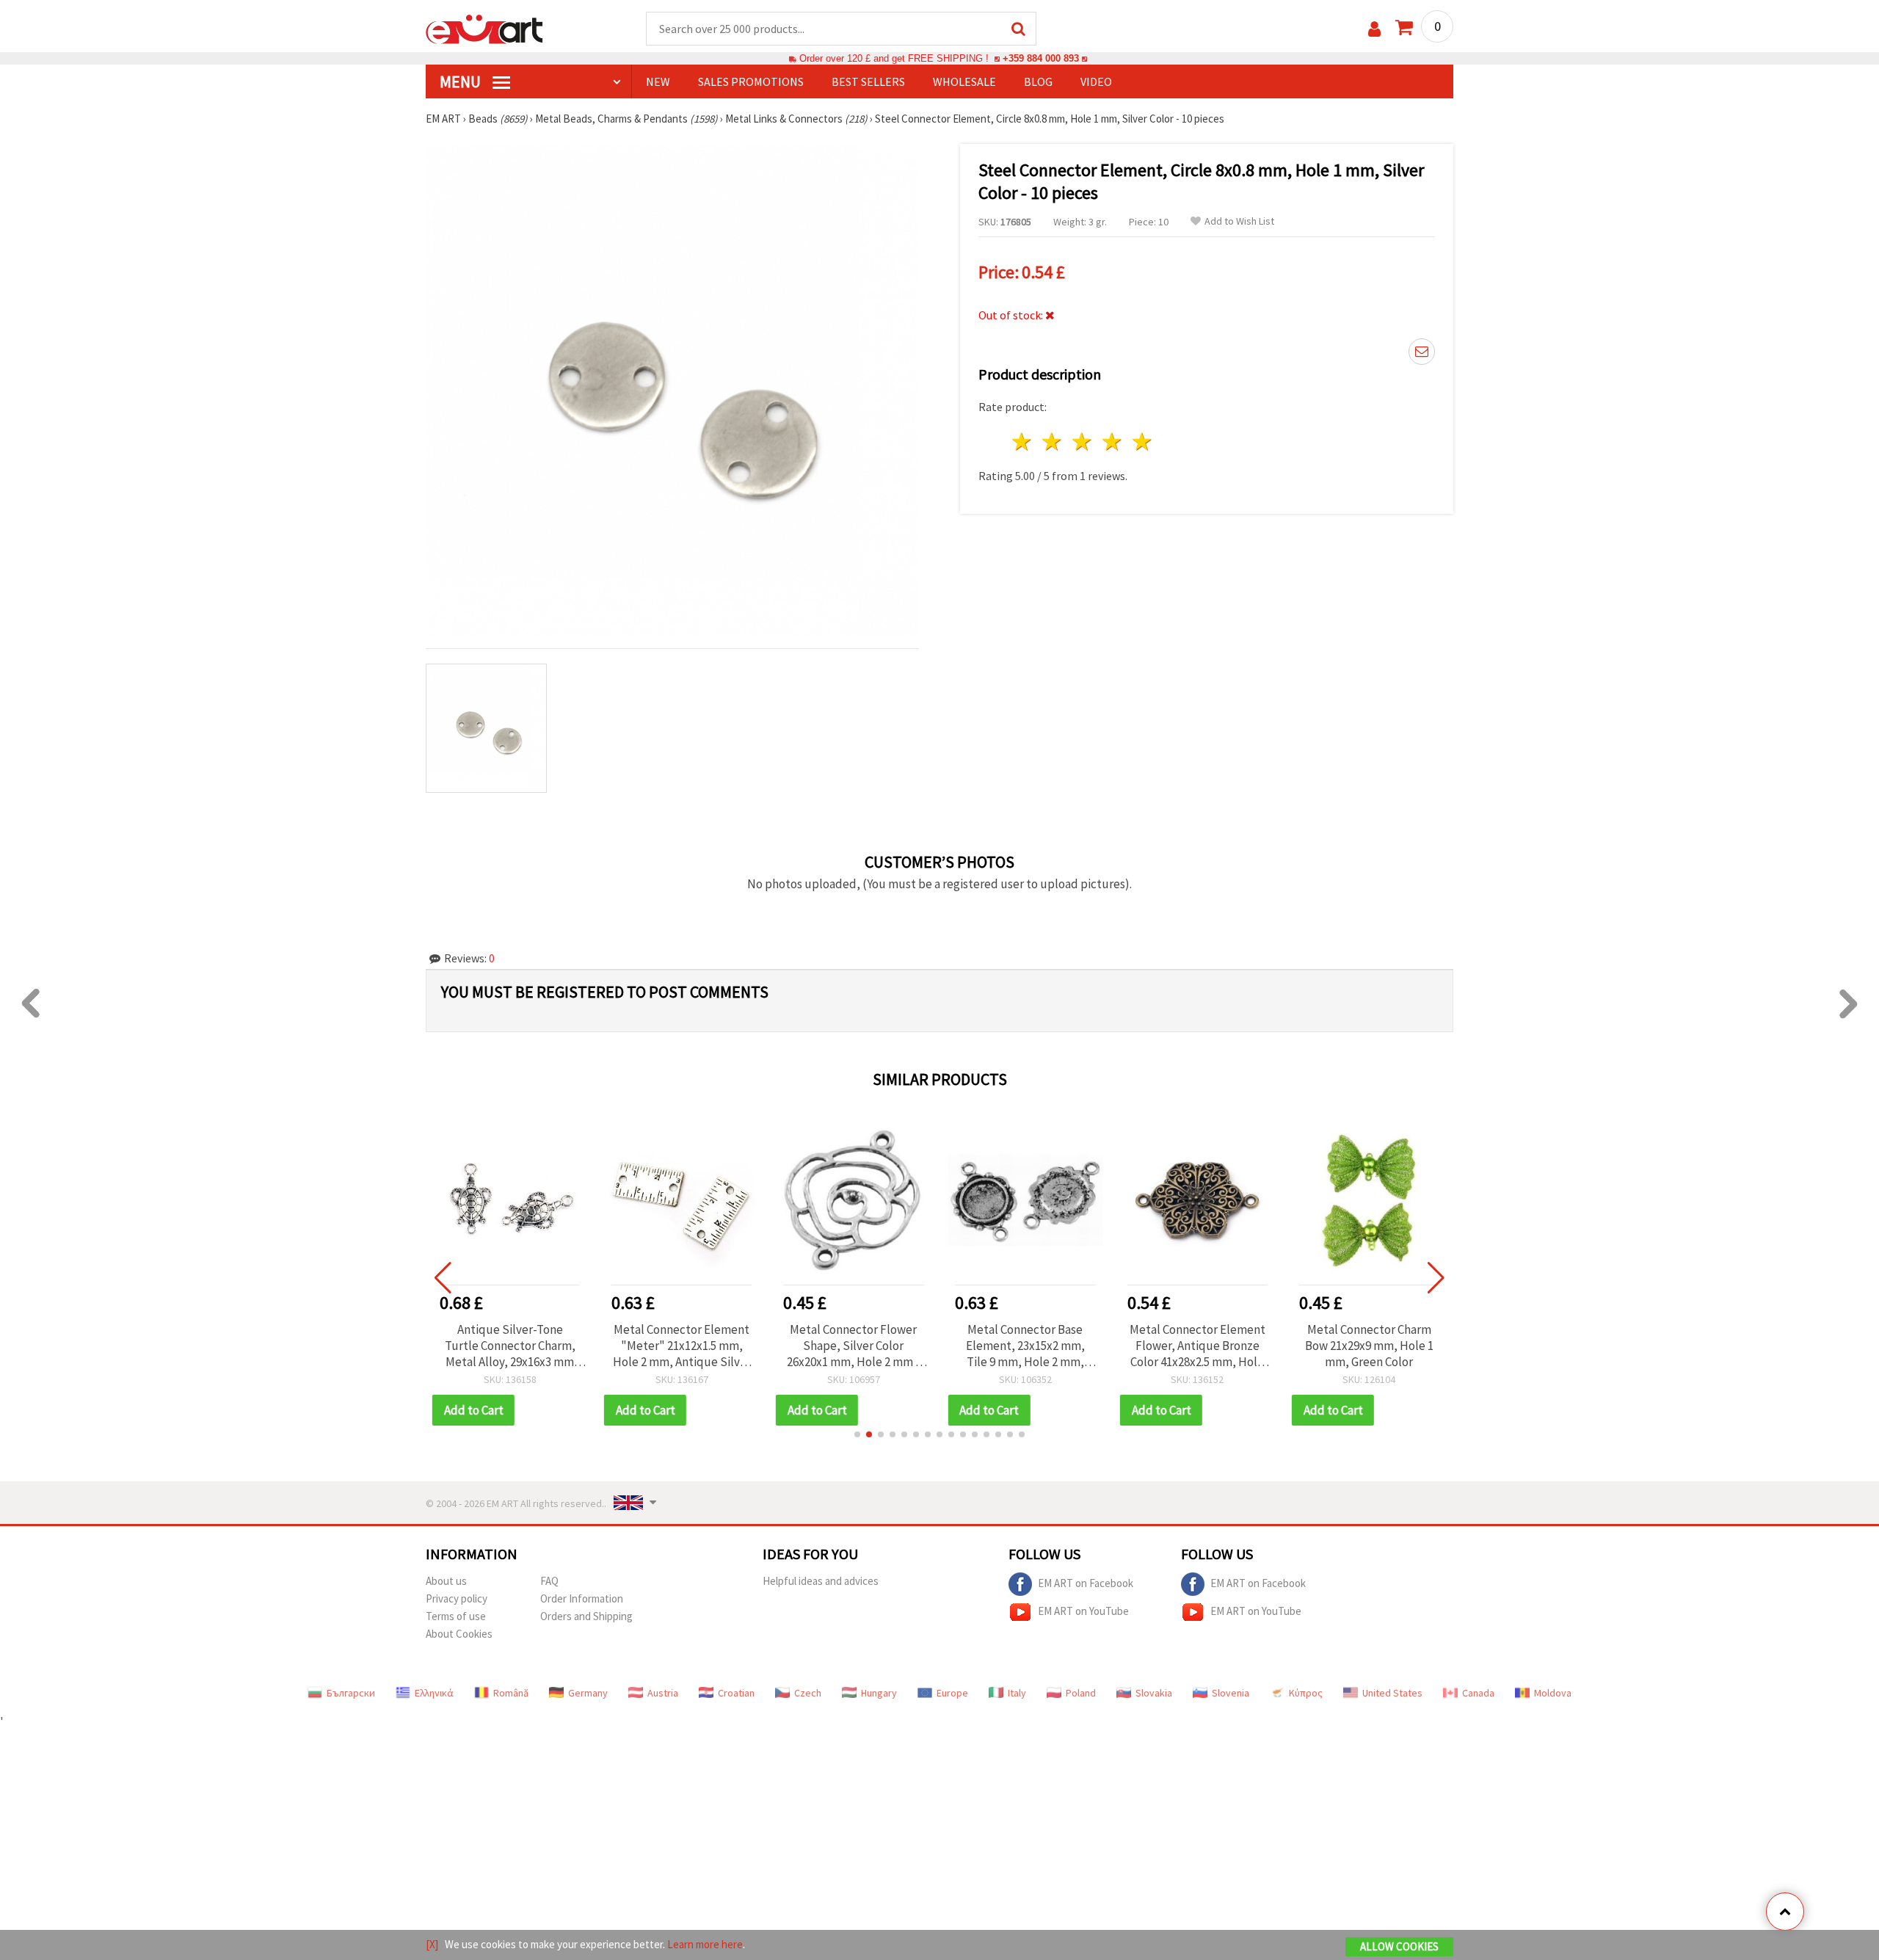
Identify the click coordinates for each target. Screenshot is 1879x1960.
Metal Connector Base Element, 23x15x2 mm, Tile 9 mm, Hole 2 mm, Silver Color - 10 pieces (854, 1346)
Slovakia (1154, 1693)
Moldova (1553, 1693)
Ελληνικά (434, 1693)
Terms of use (456, 1616)
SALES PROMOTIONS (751, 81)
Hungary (879, 1693)
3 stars (1083, 442)
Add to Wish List (1239, 221)
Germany (588, 1693)
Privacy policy (457, 1598)
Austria (663, 1693)
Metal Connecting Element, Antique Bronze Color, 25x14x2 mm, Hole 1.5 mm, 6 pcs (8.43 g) (1369, 1346)
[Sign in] (1374, 29)
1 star (1023, 442)
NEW (658, 81)
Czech (808, 1693)
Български (351, 1693)
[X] (432, 1944)
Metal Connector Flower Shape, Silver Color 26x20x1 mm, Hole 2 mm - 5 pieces (682, 1346)
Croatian (736, 1693)
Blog (1038, 81)
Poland (1081, 1693)
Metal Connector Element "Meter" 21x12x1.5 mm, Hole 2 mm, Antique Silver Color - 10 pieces (509, 1346)
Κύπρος (1306, 1693)
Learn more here (705, 1944)
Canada (1478, 1693)
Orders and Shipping (586, 1616)
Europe (952, 1693)
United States (1392, 1693)
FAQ (549, 1581)
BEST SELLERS (868, 81)
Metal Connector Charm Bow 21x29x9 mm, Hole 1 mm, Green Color (1197, 1346)
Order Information (582, 1598)
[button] (857, 1434)
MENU (462, 81)
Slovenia (1231, 1693)
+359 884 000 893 (1041, 58)
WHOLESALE (964, 81)
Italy (1017, 1693)
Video (1096, 81)
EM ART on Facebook (1086, 1582)
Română (511, 1693)
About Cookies (459, 1634)
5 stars (1142, 442)
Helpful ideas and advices (821, 1581)
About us (446, 1581)
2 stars (1053, 442)
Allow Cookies (1399, 1946)
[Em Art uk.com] (484, 28)
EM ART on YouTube (1083, 1610)
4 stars (1112, 442)
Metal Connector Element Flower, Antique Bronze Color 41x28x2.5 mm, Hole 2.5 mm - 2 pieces (1025, 1346)
